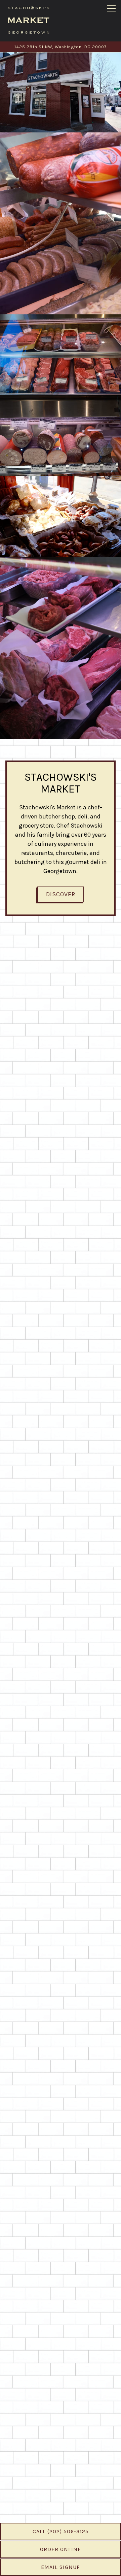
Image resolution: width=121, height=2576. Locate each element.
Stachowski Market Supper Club (61, 2475)
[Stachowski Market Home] (29, 20)
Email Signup (61, 2567)
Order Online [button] (61, 2549)
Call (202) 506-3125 (61, 2531)
